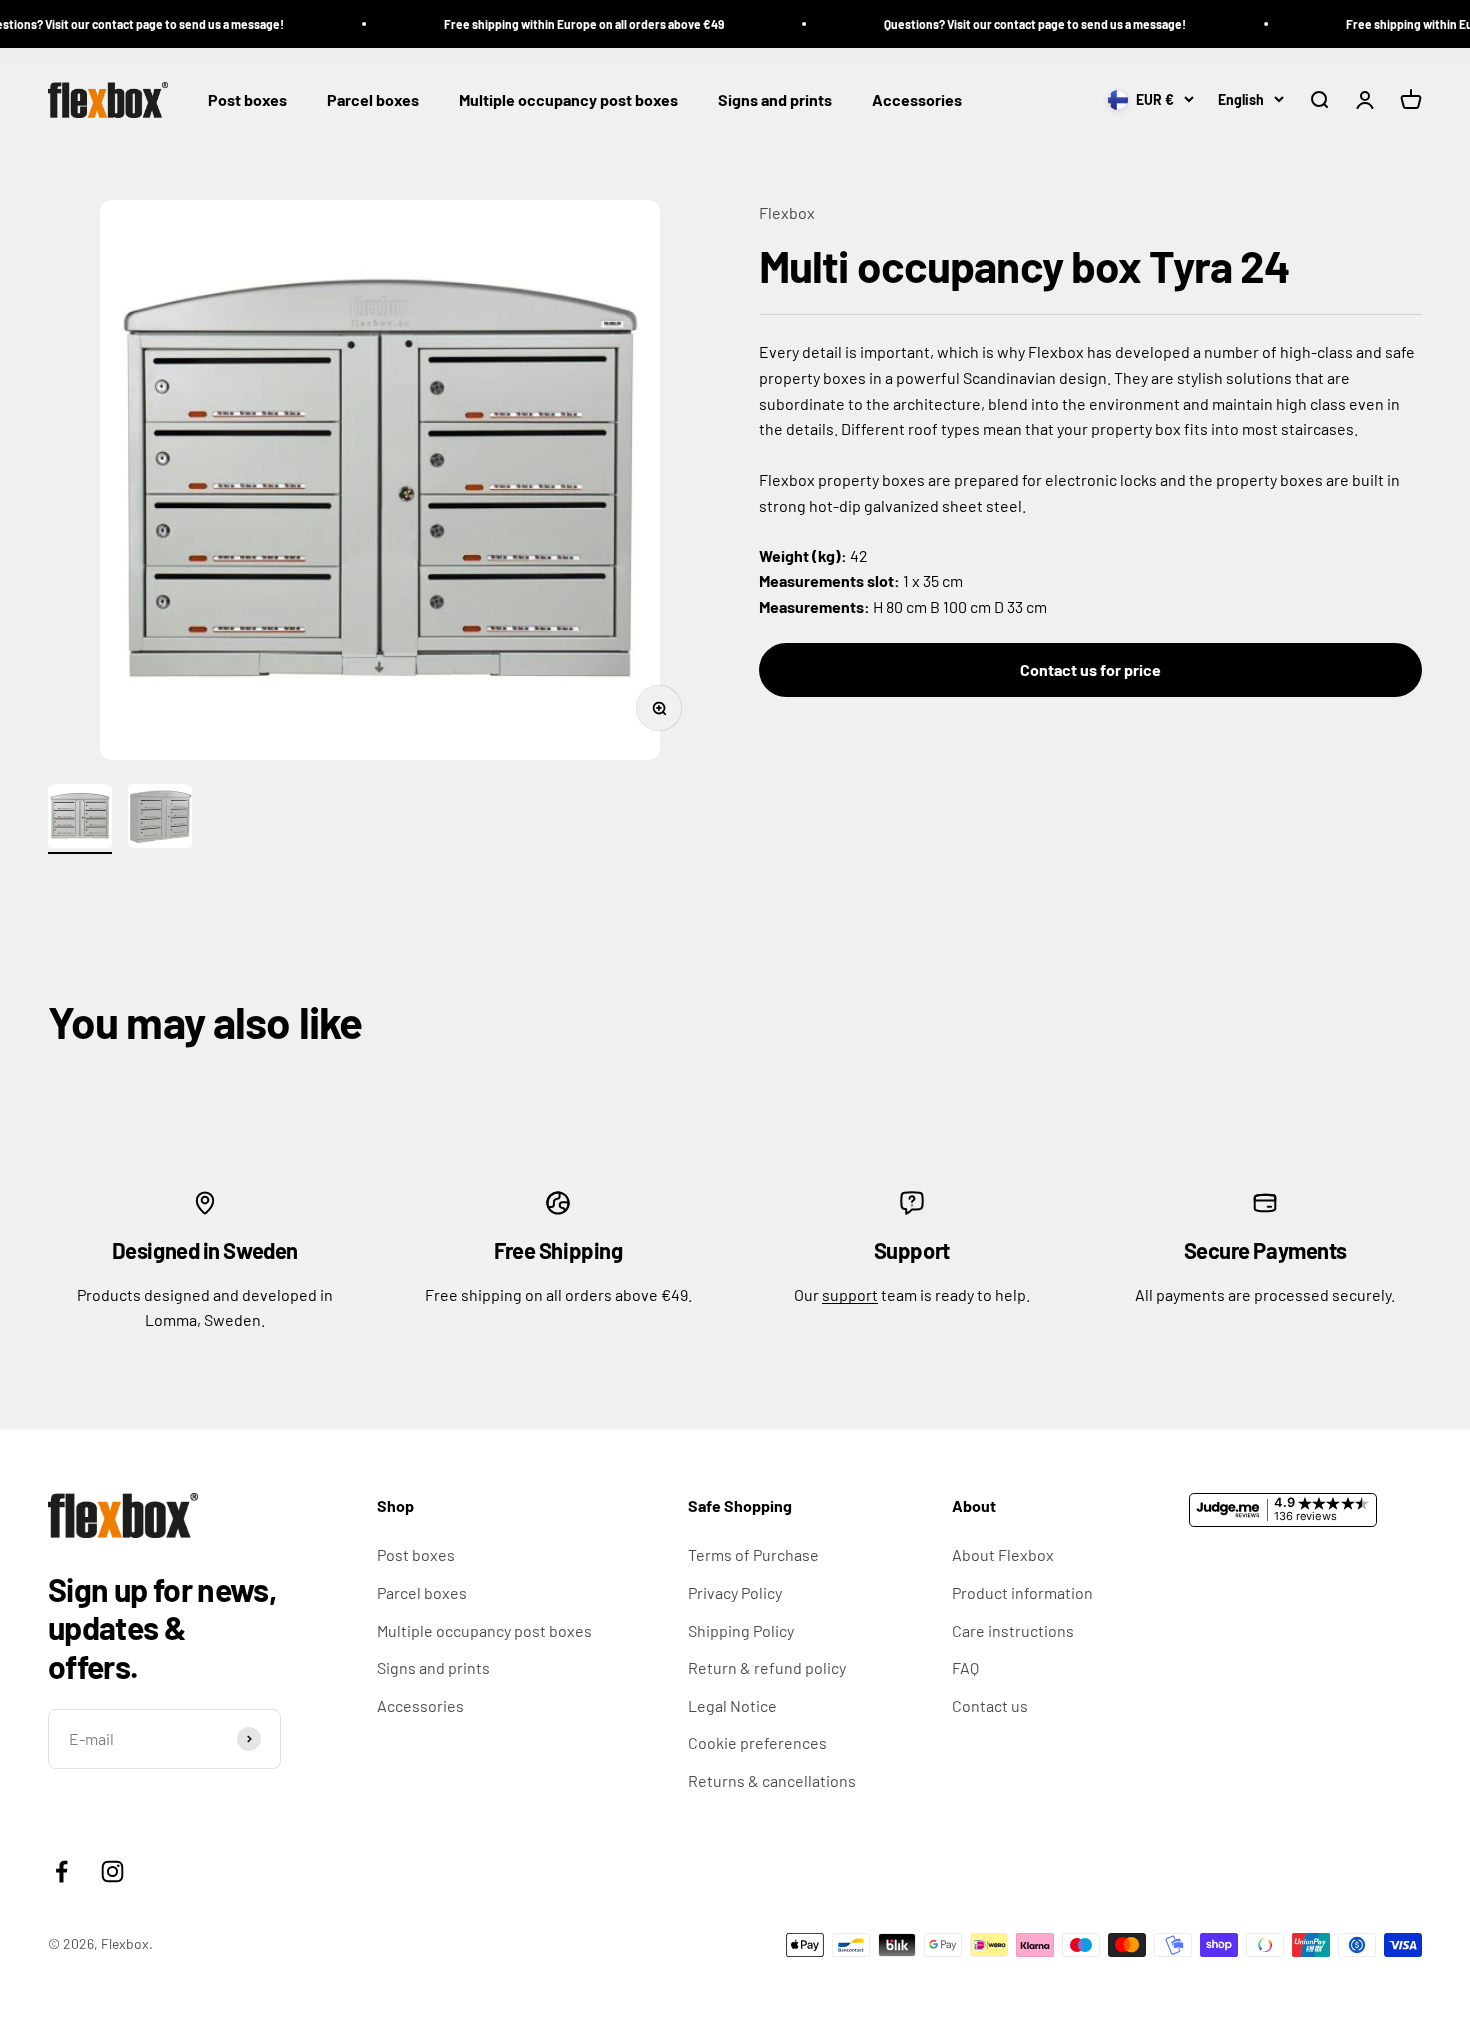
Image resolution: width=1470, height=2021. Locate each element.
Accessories (917, 100)
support (850, 1294)
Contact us (990, 1705)
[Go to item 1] (80, 819)
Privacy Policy (735, 1592)
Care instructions (1013, 1630)
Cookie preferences (757, 1742)
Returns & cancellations (772, 1780)
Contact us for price (1090, 669)
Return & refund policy (767, 1667)
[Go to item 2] (160, 819)
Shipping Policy (741, 1630)
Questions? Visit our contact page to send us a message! (1003, 24)
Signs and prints (775, 100)
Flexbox (787, 212)
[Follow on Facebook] (61, 1871)
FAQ (965, 1667)
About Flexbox (1003, 1554)
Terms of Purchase (753, 1554)
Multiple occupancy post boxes (568, 100)
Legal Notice (732, 1705)
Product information (1022, 1592)
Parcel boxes (373, 100)
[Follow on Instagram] (112, 1871)
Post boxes (247, 100)
